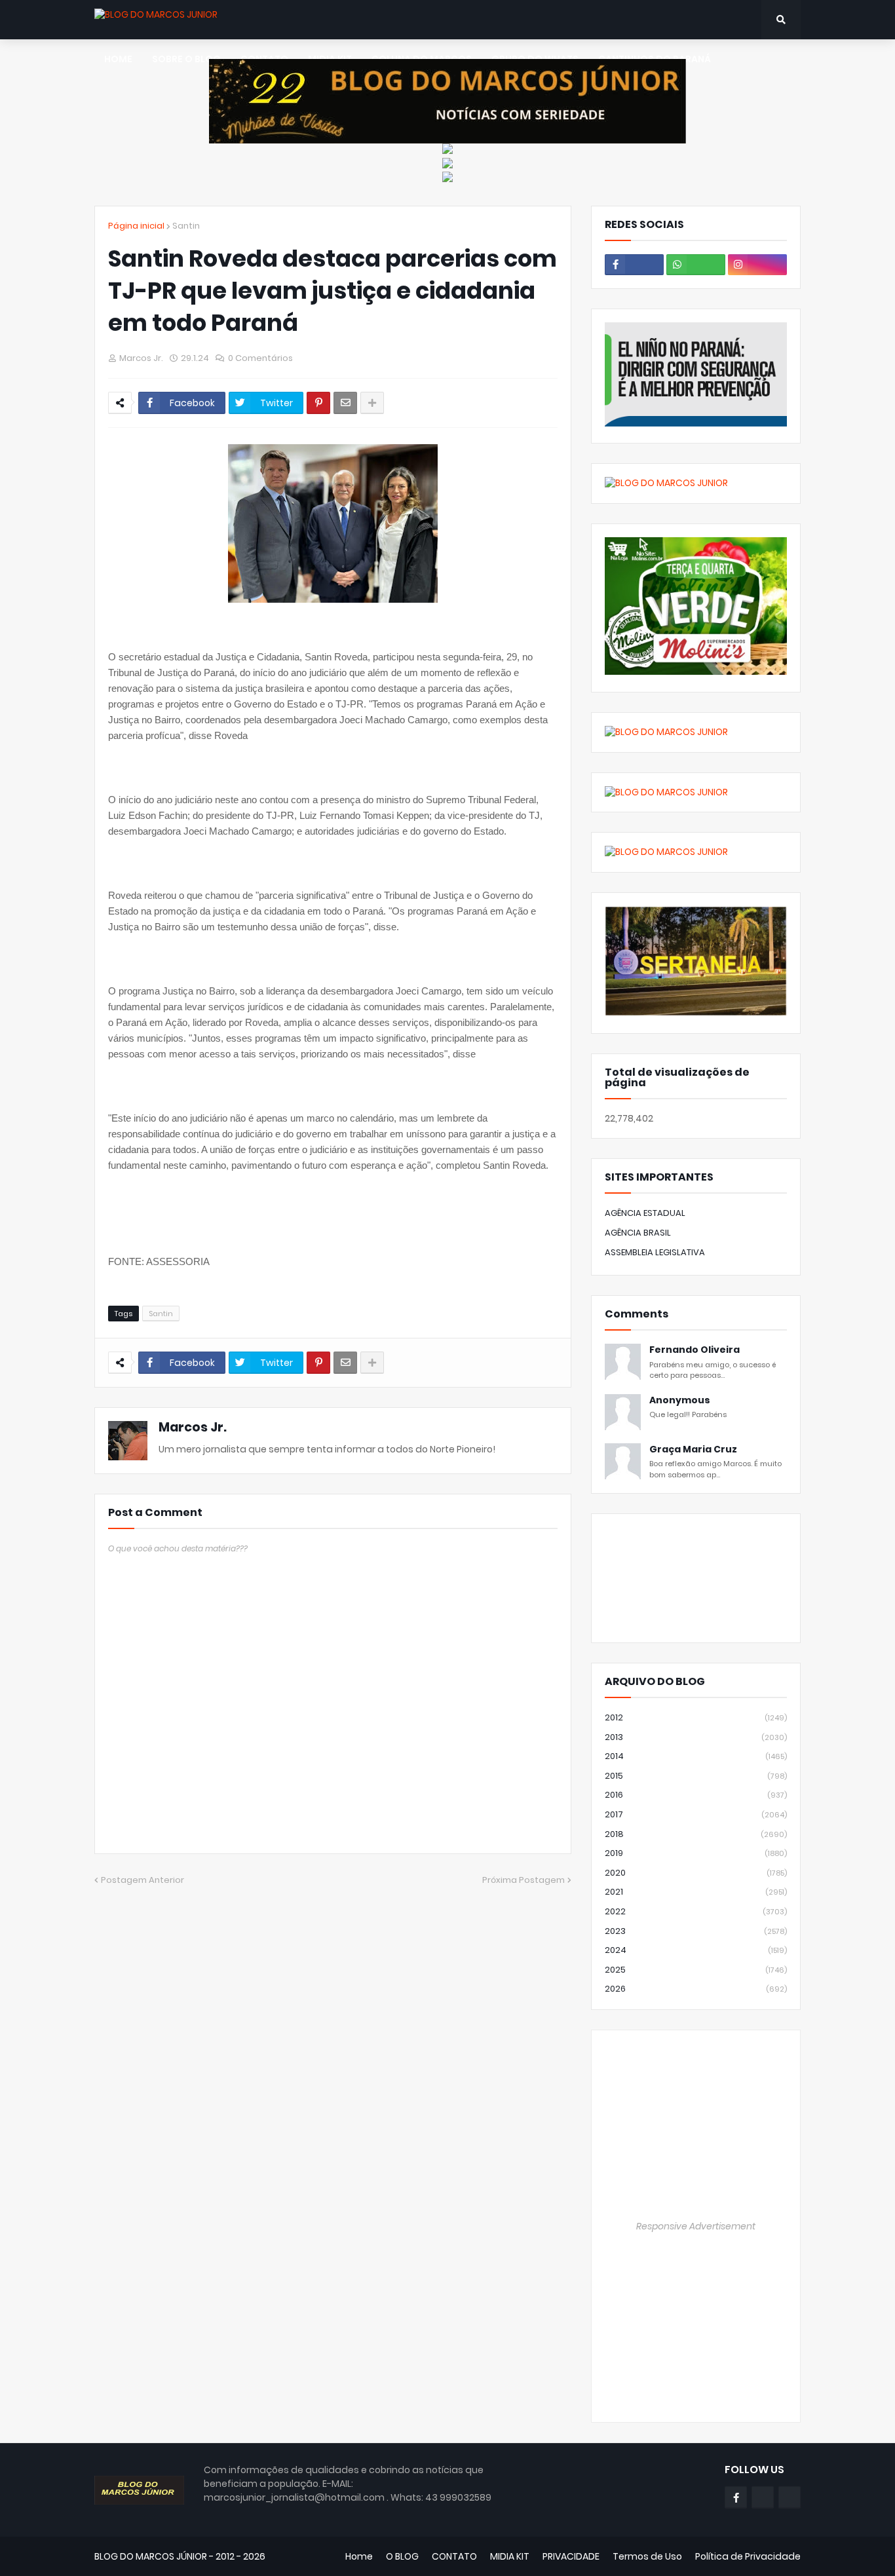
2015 (696, 1776)
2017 (696, 1814)
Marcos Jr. (193, 1427)
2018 (696, 1834)
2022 (696, 1911)
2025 (696, 1970)
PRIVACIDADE (571, 2556)
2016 (696, 1795)
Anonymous (680, 1400)
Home (359, 2556)
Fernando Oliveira (695, 1350)
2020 (696, 1873)
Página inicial (136, 226)
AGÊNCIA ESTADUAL (645, 1213)
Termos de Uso (647, 2556)
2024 (696, 1950)
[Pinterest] (318, 403)
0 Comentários (260, 358)
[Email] (345, 403)
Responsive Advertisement (696, 2226)
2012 (696, 1717)
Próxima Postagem (524, 1880)
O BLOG (402, 2556)
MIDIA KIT (510, 2556)
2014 (696, 1756)
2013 (696, 1737)
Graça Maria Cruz (693, 1449)
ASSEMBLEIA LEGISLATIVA (655, 1252)
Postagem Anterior (143, 1880)
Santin (186, 226)
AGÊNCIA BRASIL (638, 1233)
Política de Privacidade (748, 2556)
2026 (696, 1989)
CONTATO (454, 2556)
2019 (696, 1853)
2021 (696, 1892)
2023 (696, 1931)
